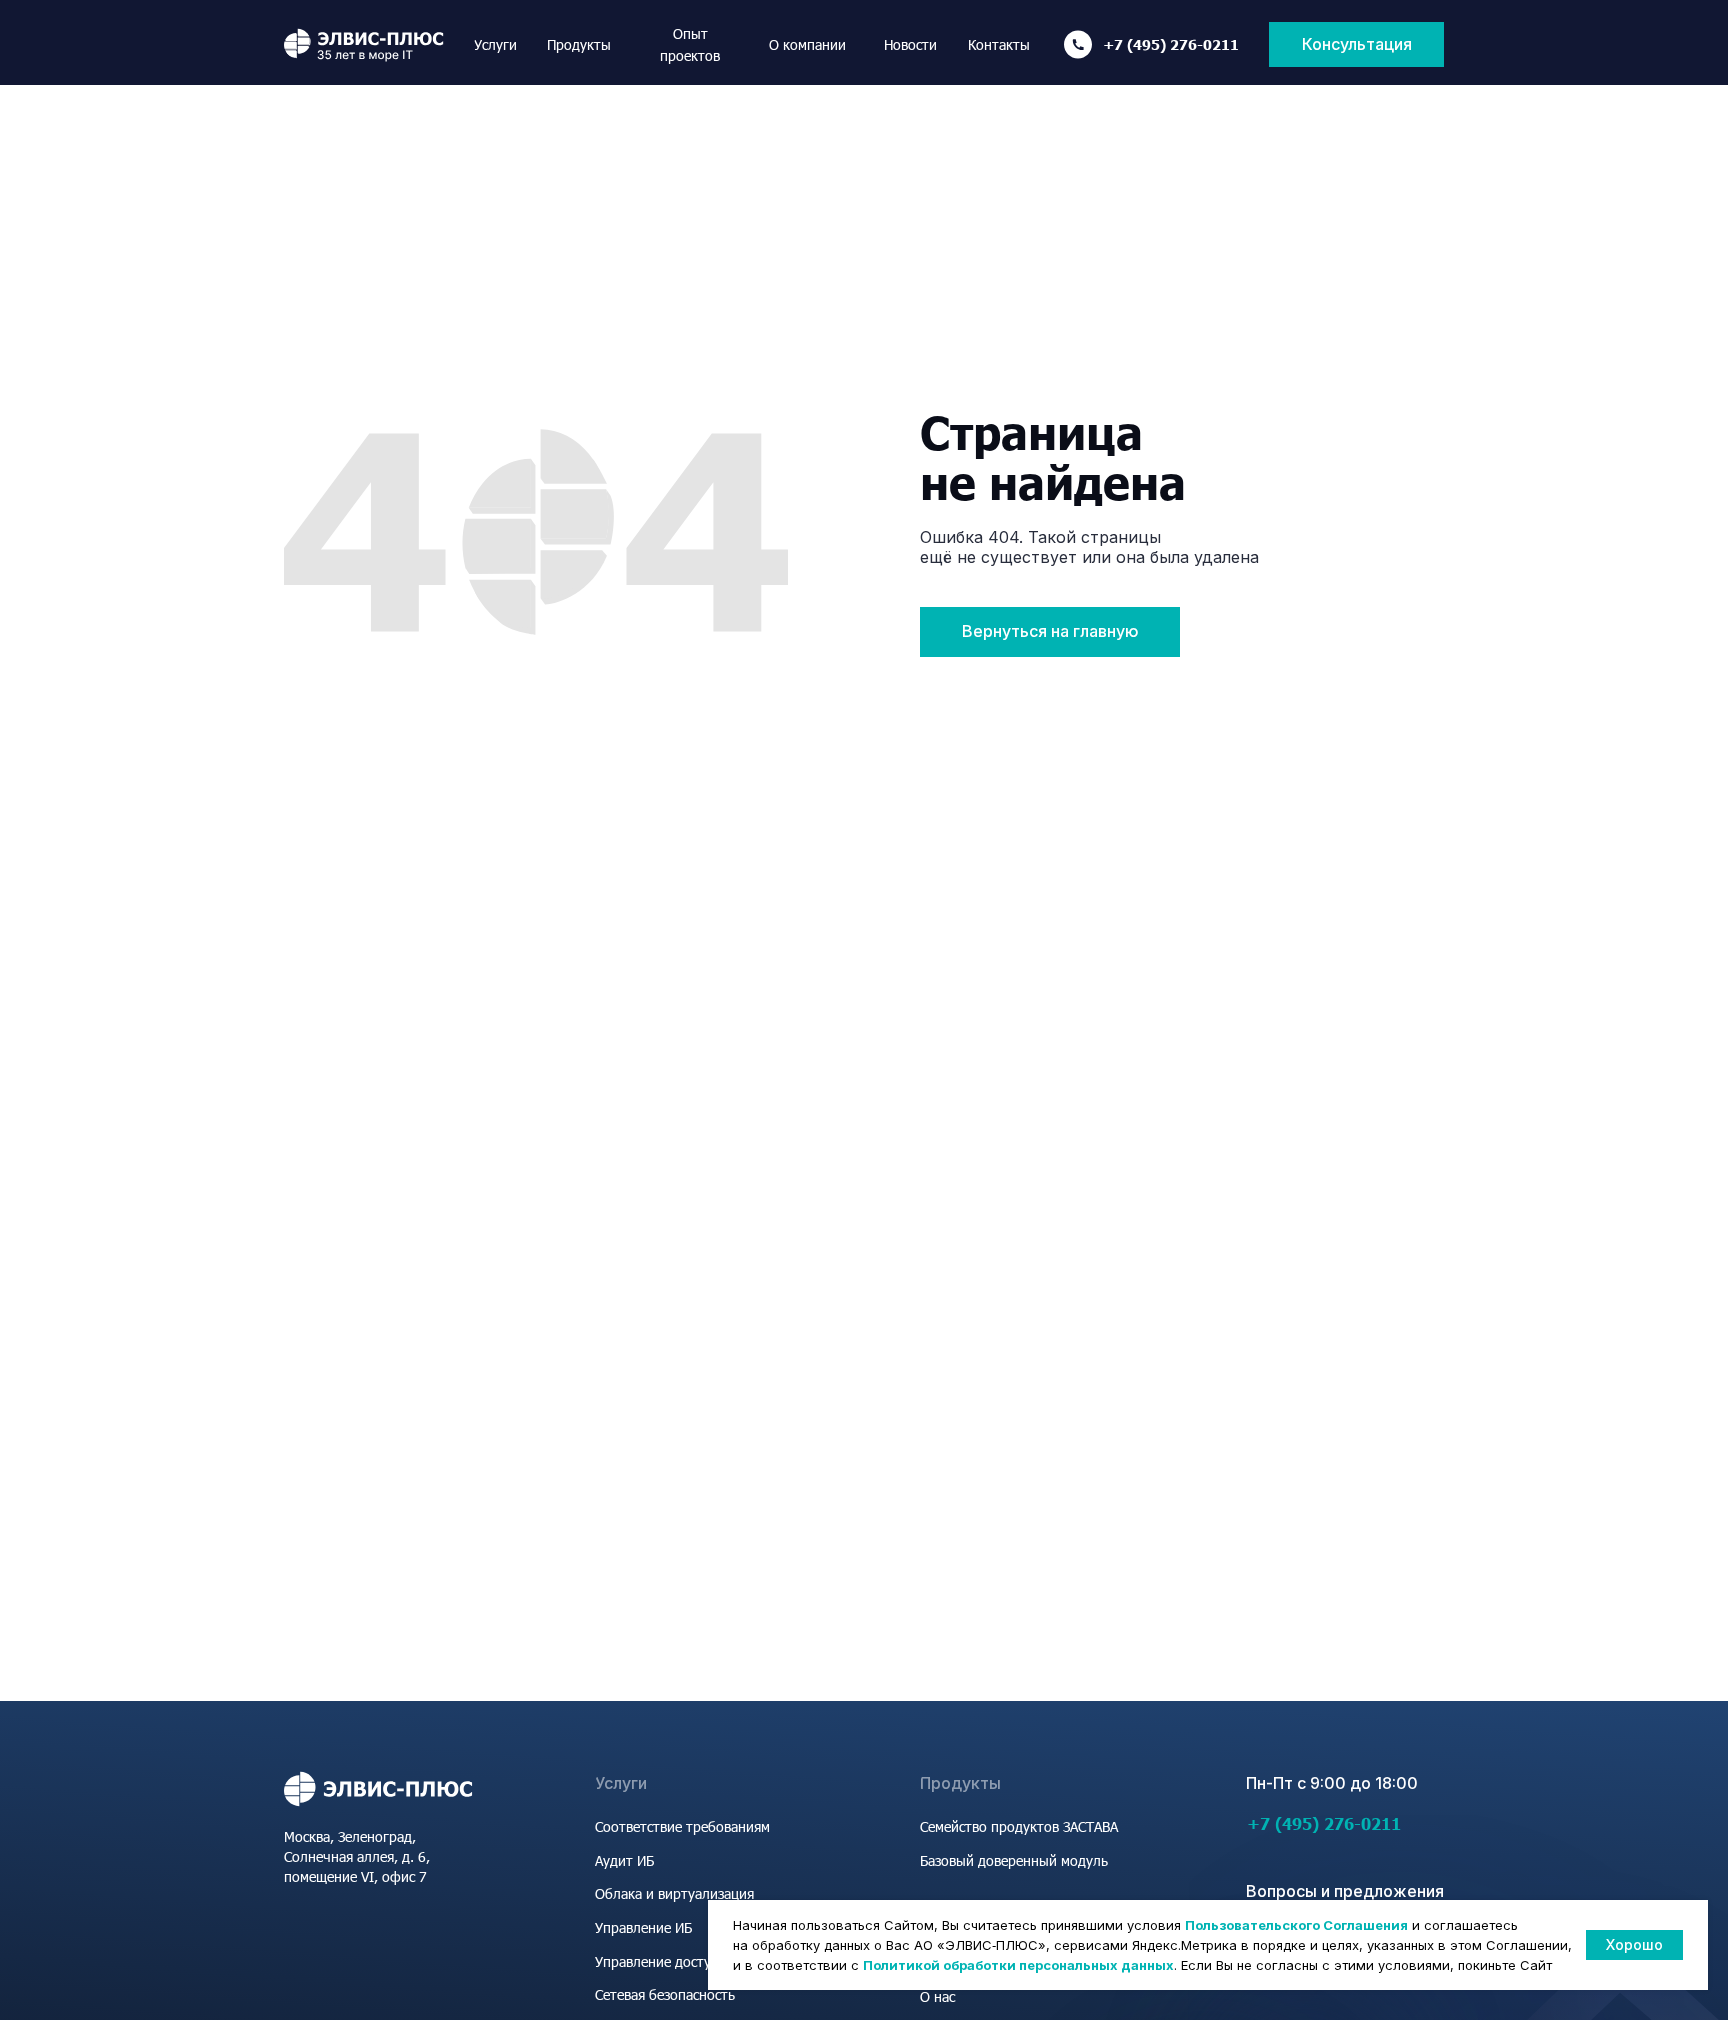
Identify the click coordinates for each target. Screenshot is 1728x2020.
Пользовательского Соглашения (1296, 1925)
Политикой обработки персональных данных (1018, 1965)
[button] (1356, 44)
